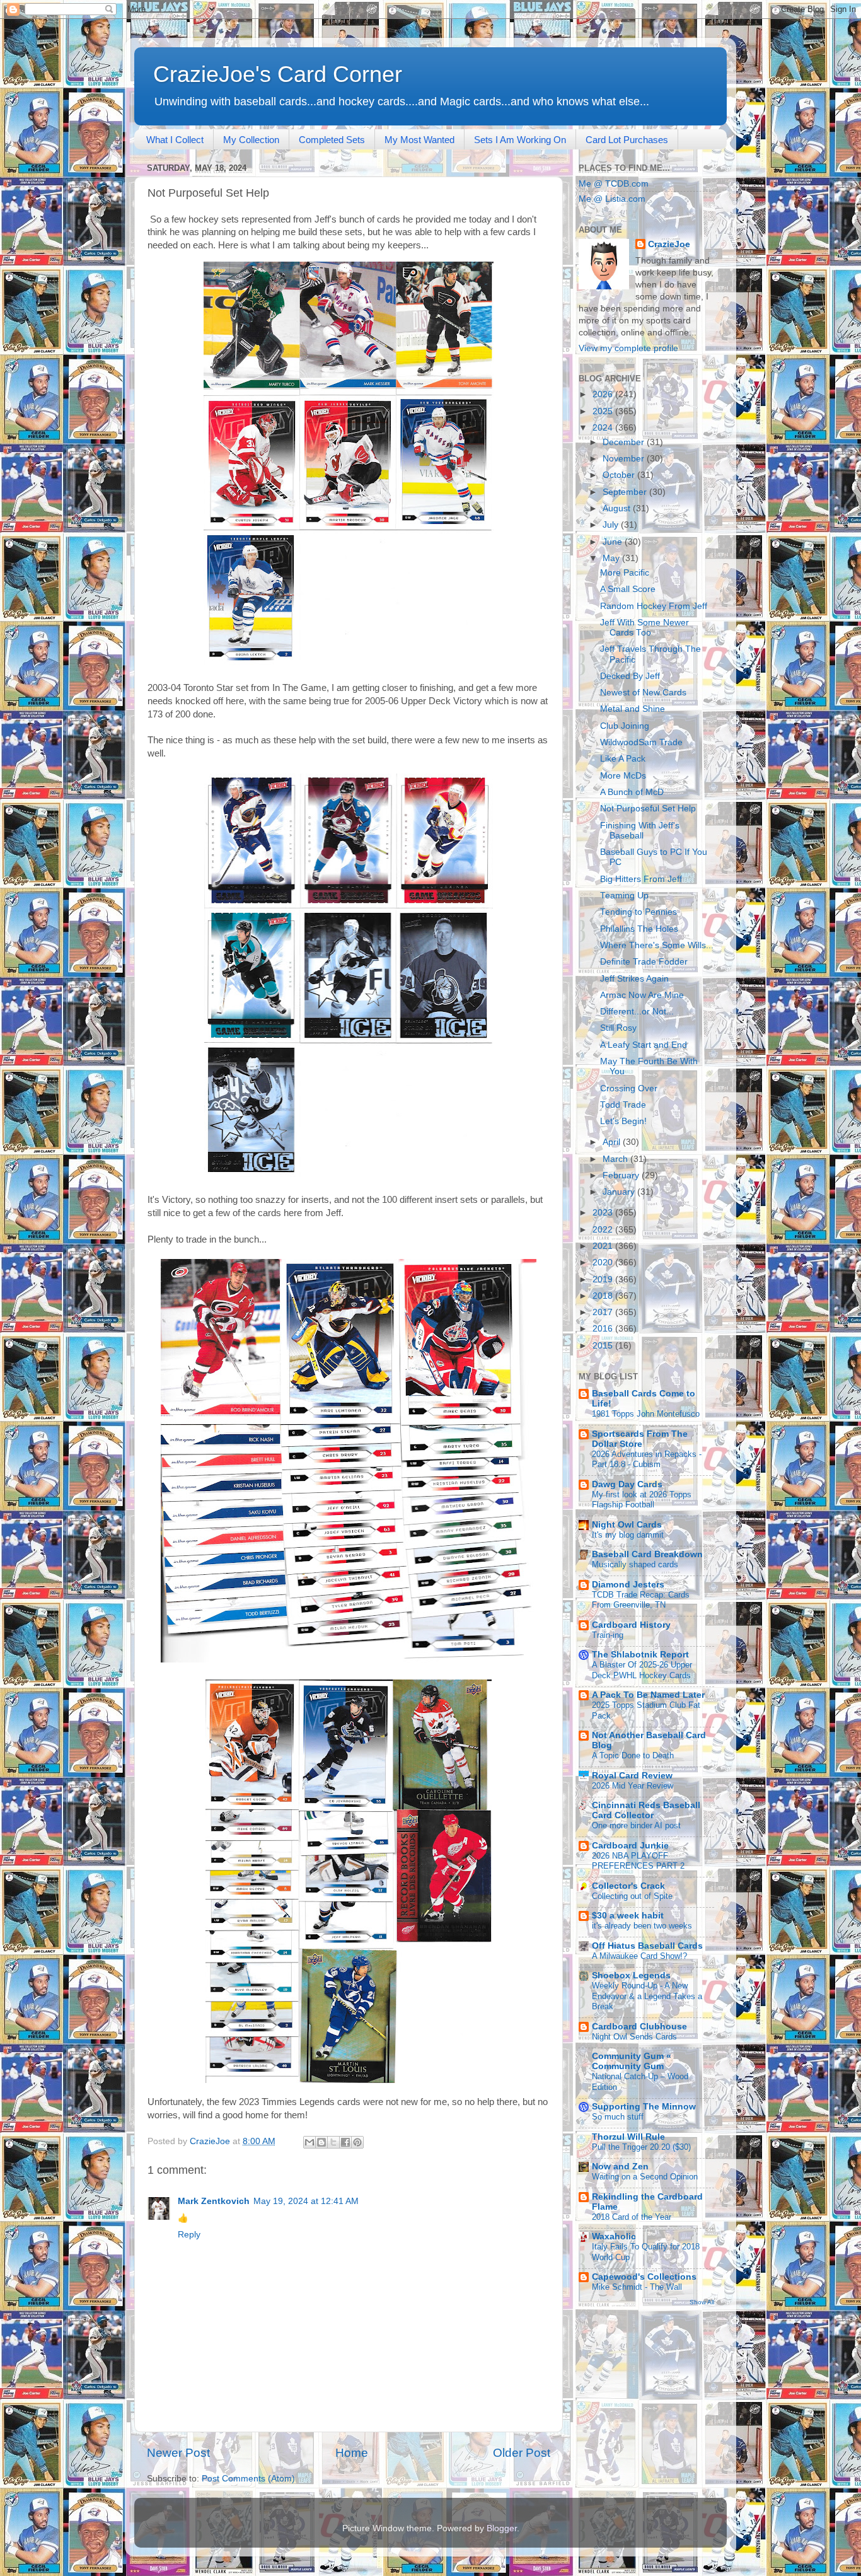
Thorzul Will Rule (628, 2137)
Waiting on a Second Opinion (645, 2177)
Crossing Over (629, 1088)
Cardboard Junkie (630, 1846)
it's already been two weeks (642, 1926)
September (626, 492)
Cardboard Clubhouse (639, 2027)
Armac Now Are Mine (642, 995)
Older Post (522, 2453)
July (612, 525)
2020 (604, 1262)
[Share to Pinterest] (357, 2142)
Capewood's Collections (644, 2277)
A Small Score (628, 589)
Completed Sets (332, 140)
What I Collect (175, 140)
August (618, 508)
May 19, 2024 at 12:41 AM (306, 2201)
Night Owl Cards (627, 1525)
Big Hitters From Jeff (641, 879)
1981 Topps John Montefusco (646, 1414)
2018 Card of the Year (632, 2217)
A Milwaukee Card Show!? (639, 1956)
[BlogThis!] (321, 2142)
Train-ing (608, 1635)
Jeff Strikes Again (634, 979)
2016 (604, 1329)
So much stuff (618, 2117)
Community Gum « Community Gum (632, 2061)
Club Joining (625, 726)
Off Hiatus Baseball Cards (647, 1946)
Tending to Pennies (639, 912)
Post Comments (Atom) (248, 2479)
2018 (604, 1296)
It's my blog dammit (628, 1535)
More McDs (623, 776)
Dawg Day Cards (627, 1484)
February (622, 1175)
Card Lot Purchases (627, 140)
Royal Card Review (632, 1776)
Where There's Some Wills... (657, 945)
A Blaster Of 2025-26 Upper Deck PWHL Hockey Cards (642, 1670)
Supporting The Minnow (644, 2107)
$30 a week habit (628, 1916)
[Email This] (309, 2142)
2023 (604, 1213)
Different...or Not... (637, 1012)
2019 (604, 1279)
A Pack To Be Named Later (648, 1695)
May (612, 558)
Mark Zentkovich (214, 2201)
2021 (604, 1246)
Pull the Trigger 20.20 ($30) (641, 2147)
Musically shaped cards (635, 1564)
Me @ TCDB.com (614, 184)
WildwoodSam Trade (641, 742)
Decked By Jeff (630, 676)
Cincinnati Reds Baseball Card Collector (646, 1810)
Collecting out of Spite (632, 1896)
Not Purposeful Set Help (648, 809)
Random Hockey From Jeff (654, 606)
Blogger (502, 2528)
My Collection (251, 140)
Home (352, 2453)
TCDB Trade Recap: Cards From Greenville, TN (641, 1600)
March (616, 1159)
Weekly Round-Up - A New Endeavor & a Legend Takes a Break (647, 1996)
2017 (604, 1312)
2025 (604, 411)
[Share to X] (333, 2142)
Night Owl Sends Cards (634, 2037)
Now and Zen (620, 2167)
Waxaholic (614, 2237)
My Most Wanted (419, 140)
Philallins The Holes (639, 929)
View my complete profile (628, 348)
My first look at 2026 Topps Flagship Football (642, 1500)
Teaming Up (624, 896)
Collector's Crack (628, 1886)
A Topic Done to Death (633, 1755)
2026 (604, 394)
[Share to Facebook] (345, 2142)
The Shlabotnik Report (640, 1655)
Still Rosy (618, 1028)
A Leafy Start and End (644, 1045)
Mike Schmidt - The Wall (637, 2287)
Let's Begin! (623, 1121)
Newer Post (178, 2453)
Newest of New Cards (643, 693)
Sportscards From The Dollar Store (640, 1439)
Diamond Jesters (628, 1585)
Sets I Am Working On (520, 140)
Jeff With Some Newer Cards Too (644, 628)
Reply (189, 2235)
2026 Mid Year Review (633, 1786)
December (625, 442)
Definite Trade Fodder (644, 962)
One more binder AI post (636, 1825)
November (625, 459)
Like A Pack (623, 759)
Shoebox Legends (631, 1976)
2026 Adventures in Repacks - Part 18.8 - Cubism (647, 1459)
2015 (604, 1346)
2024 (604, 428)
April (613, 1142)
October (620, 475)
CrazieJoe (669, 244)
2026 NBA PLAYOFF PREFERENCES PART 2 (638, 1861)
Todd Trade (623, 1105)
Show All (702, 2302)
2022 (604, 1230)
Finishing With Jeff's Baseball (640, 831)
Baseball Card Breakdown (647, 1554)
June (614, 542)
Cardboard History (631, 1625)
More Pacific (625, 573)
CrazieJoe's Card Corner (278, 74)
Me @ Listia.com (612, 199)
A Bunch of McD (632, 792)
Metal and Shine (633, 709)
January (620, 1192)
